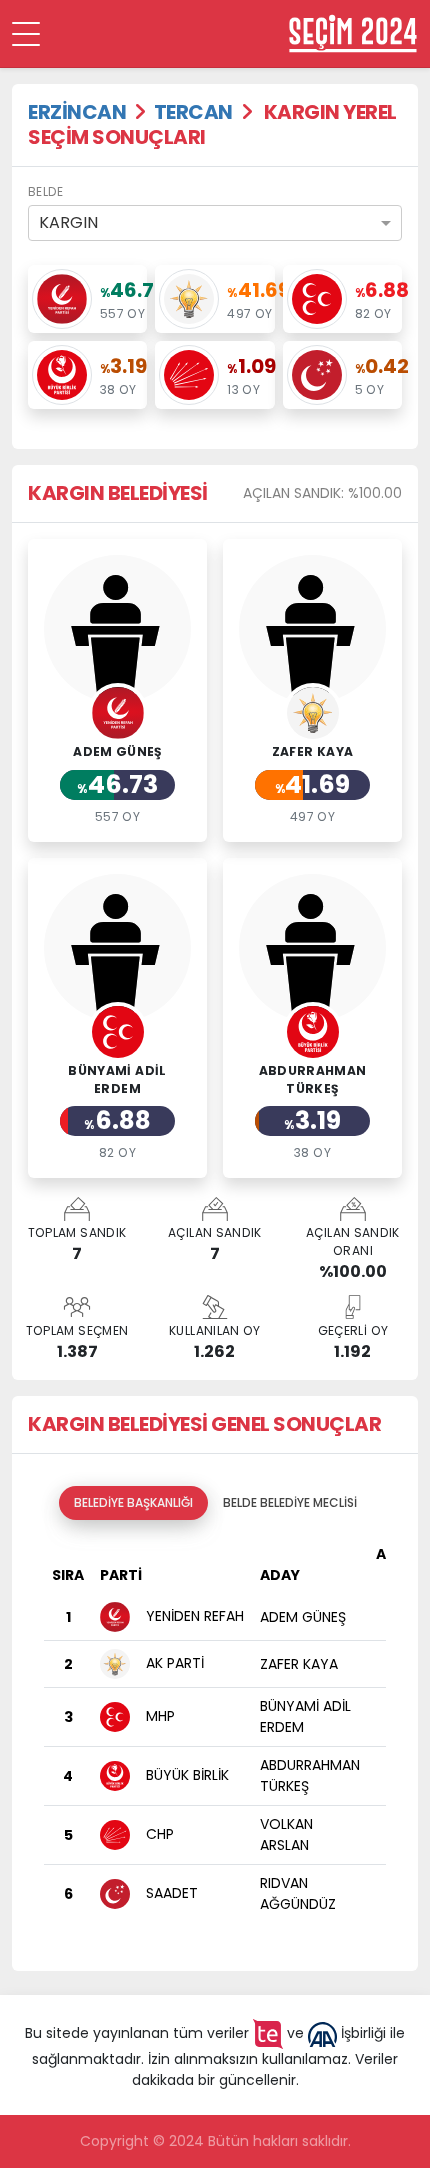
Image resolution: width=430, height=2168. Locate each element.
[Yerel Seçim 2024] (353, 33)
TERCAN (193, 112)
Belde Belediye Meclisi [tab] (290, 1502)
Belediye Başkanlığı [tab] (133, 1502)
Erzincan (77, 112)
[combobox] (215, 223)
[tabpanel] (215, 1737)
